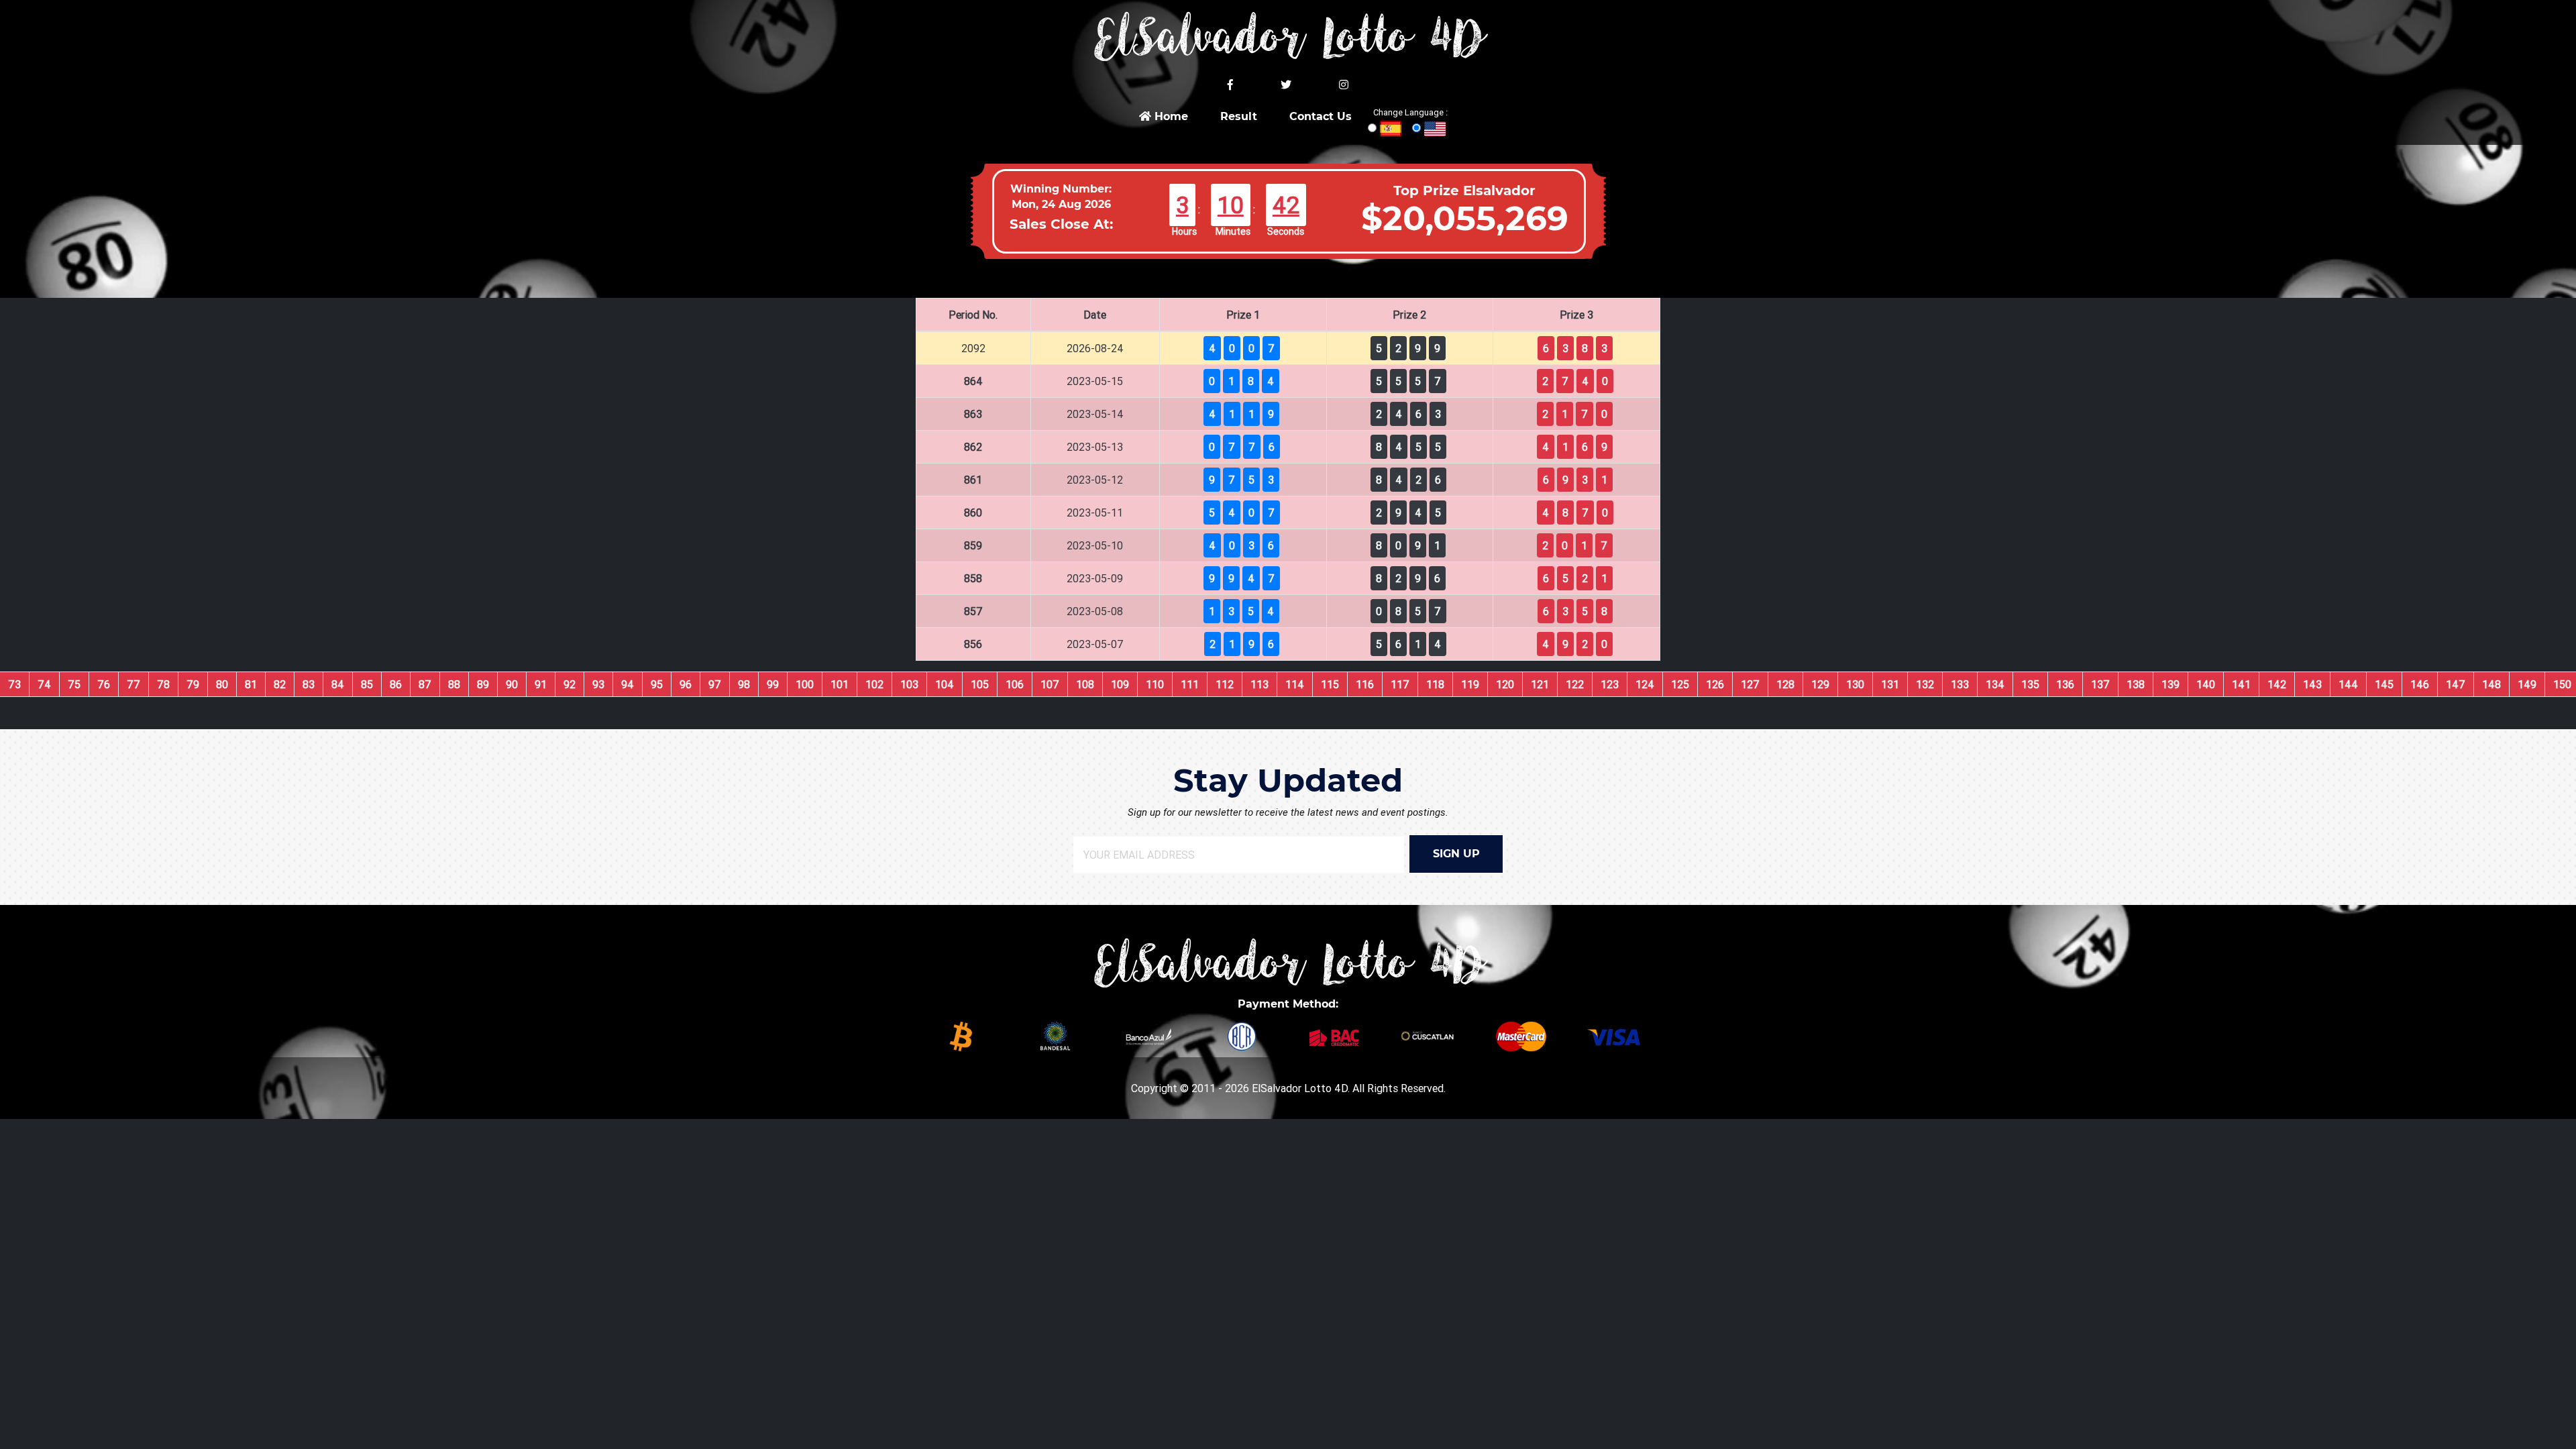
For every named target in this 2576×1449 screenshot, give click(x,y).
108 (1085, 684)
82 (280, 684)
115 (1330, 684)
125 (1680, 684)
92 (570, 684)
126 (1715, 684)
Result (1239, 116)
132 (1925, 684)
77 (133, 684)
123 (1610, 684)
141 (2241, 684)
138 (2136, 684)
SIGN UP (1456, 854)
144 (2348, 684)
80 (222, 684)
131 (1890, 684)
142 (2277, 684)
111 (1190, 684)
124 (1645, 684)
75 (74, 684)
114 (1295, 684)
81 (251, 684)
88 (454, 684)
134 (1995, 684)
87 (425, 684)
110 (1155, 684)
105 (980, 684)
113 (1259, 684)
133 (1960, 684)
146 (2420, 684)
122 (1575, 684)
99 (773, 684)
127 (1750, 684)
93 (598, 684)
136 (2065, 684)
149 (2527, 684)
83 (309, 684)
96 (686, 684)
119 (1470, 684)
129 (1820, 684)
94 (628, 684)
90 (512, 684)
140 (2206, 684)
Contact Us (1321, 116)
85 (367, 684)
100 (805, 684)
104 (945, 684)
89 (483, 684)
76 (104, 684)
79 (193, 684)
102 (874, 684)
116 (1365, 684)
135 (2030, 684)
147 (2456, 684)
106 (1015, 684)
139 (2170, 684)
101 (840, 684)
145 (2384, 684)
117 (1400, 684)
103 (909, 684)
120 (1505, 684)
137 (2100, 684)
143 (2312, 684)
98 (744, 684)
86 (396, 684)
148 (2491, 684)
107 (1050, 684)
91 (541, 684)
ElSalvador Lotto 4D (1300, 1088)
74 (44, 684)
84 (338, 684)
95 (657, 684)
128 (1785, 684)
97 (715, 684)
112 (1225, 684)
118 (1435, 684)
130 (1855, 684)
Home (1170, 116)
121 (1540, 684)
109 (1120, 684)
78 (163, 684)
